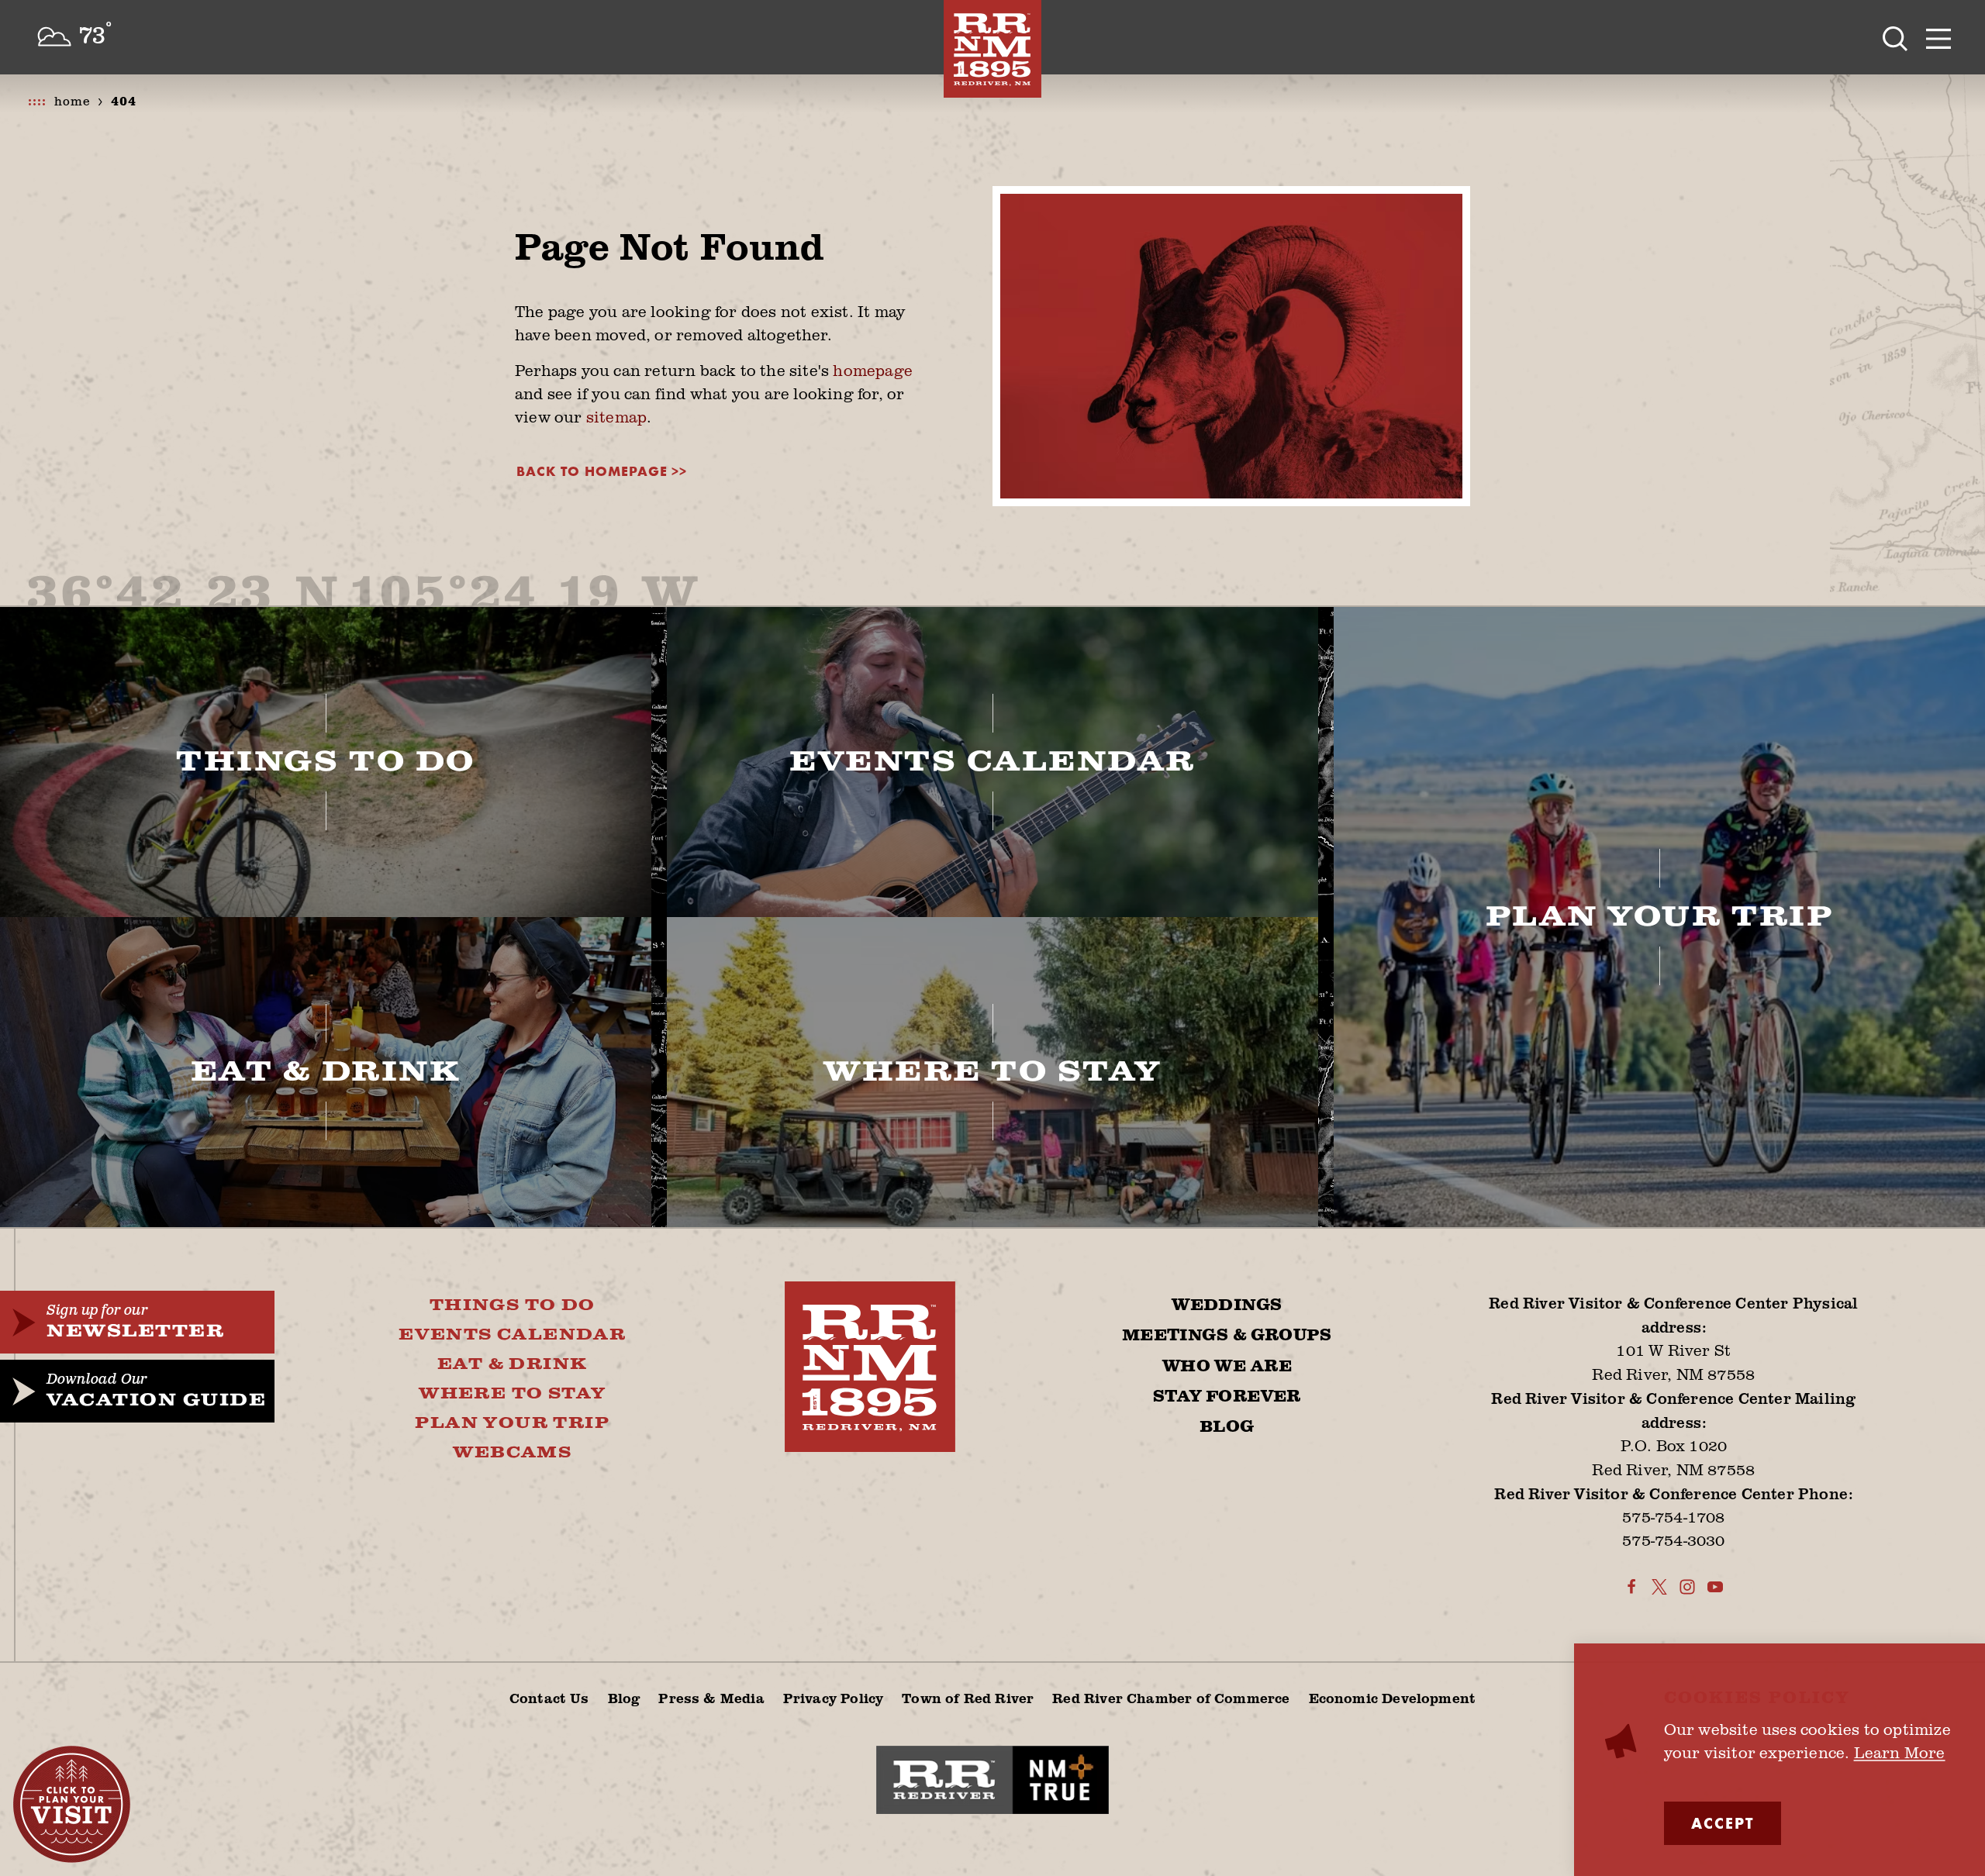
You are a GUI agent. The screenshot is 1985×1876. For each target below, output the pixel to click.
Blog (1227, 1427)
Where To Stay (512, 1394)
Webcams (512, 1453)
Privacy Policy (834, 1698)
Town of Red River (968, 1698)
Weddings (1227, 1305)
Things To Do (513, 1305)
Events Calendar (512, 1335)
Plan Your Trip (512, 1423)
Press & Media (711, 1698)
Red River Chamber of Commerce (1171, 1698)
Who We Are (1227, 1367)
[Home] (992, 49)
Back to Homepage (592, 471)
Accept (1723, 1823)
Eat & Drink (512, 1364)
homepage (873, 370)
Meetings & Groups (1227, 1336)
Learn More (1900, 1752)
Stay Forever (1227, 1397)
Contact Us (549, 1698)
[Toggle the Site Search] (1895, 37)
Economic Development (1393, 1698)
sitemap (616, 417)
